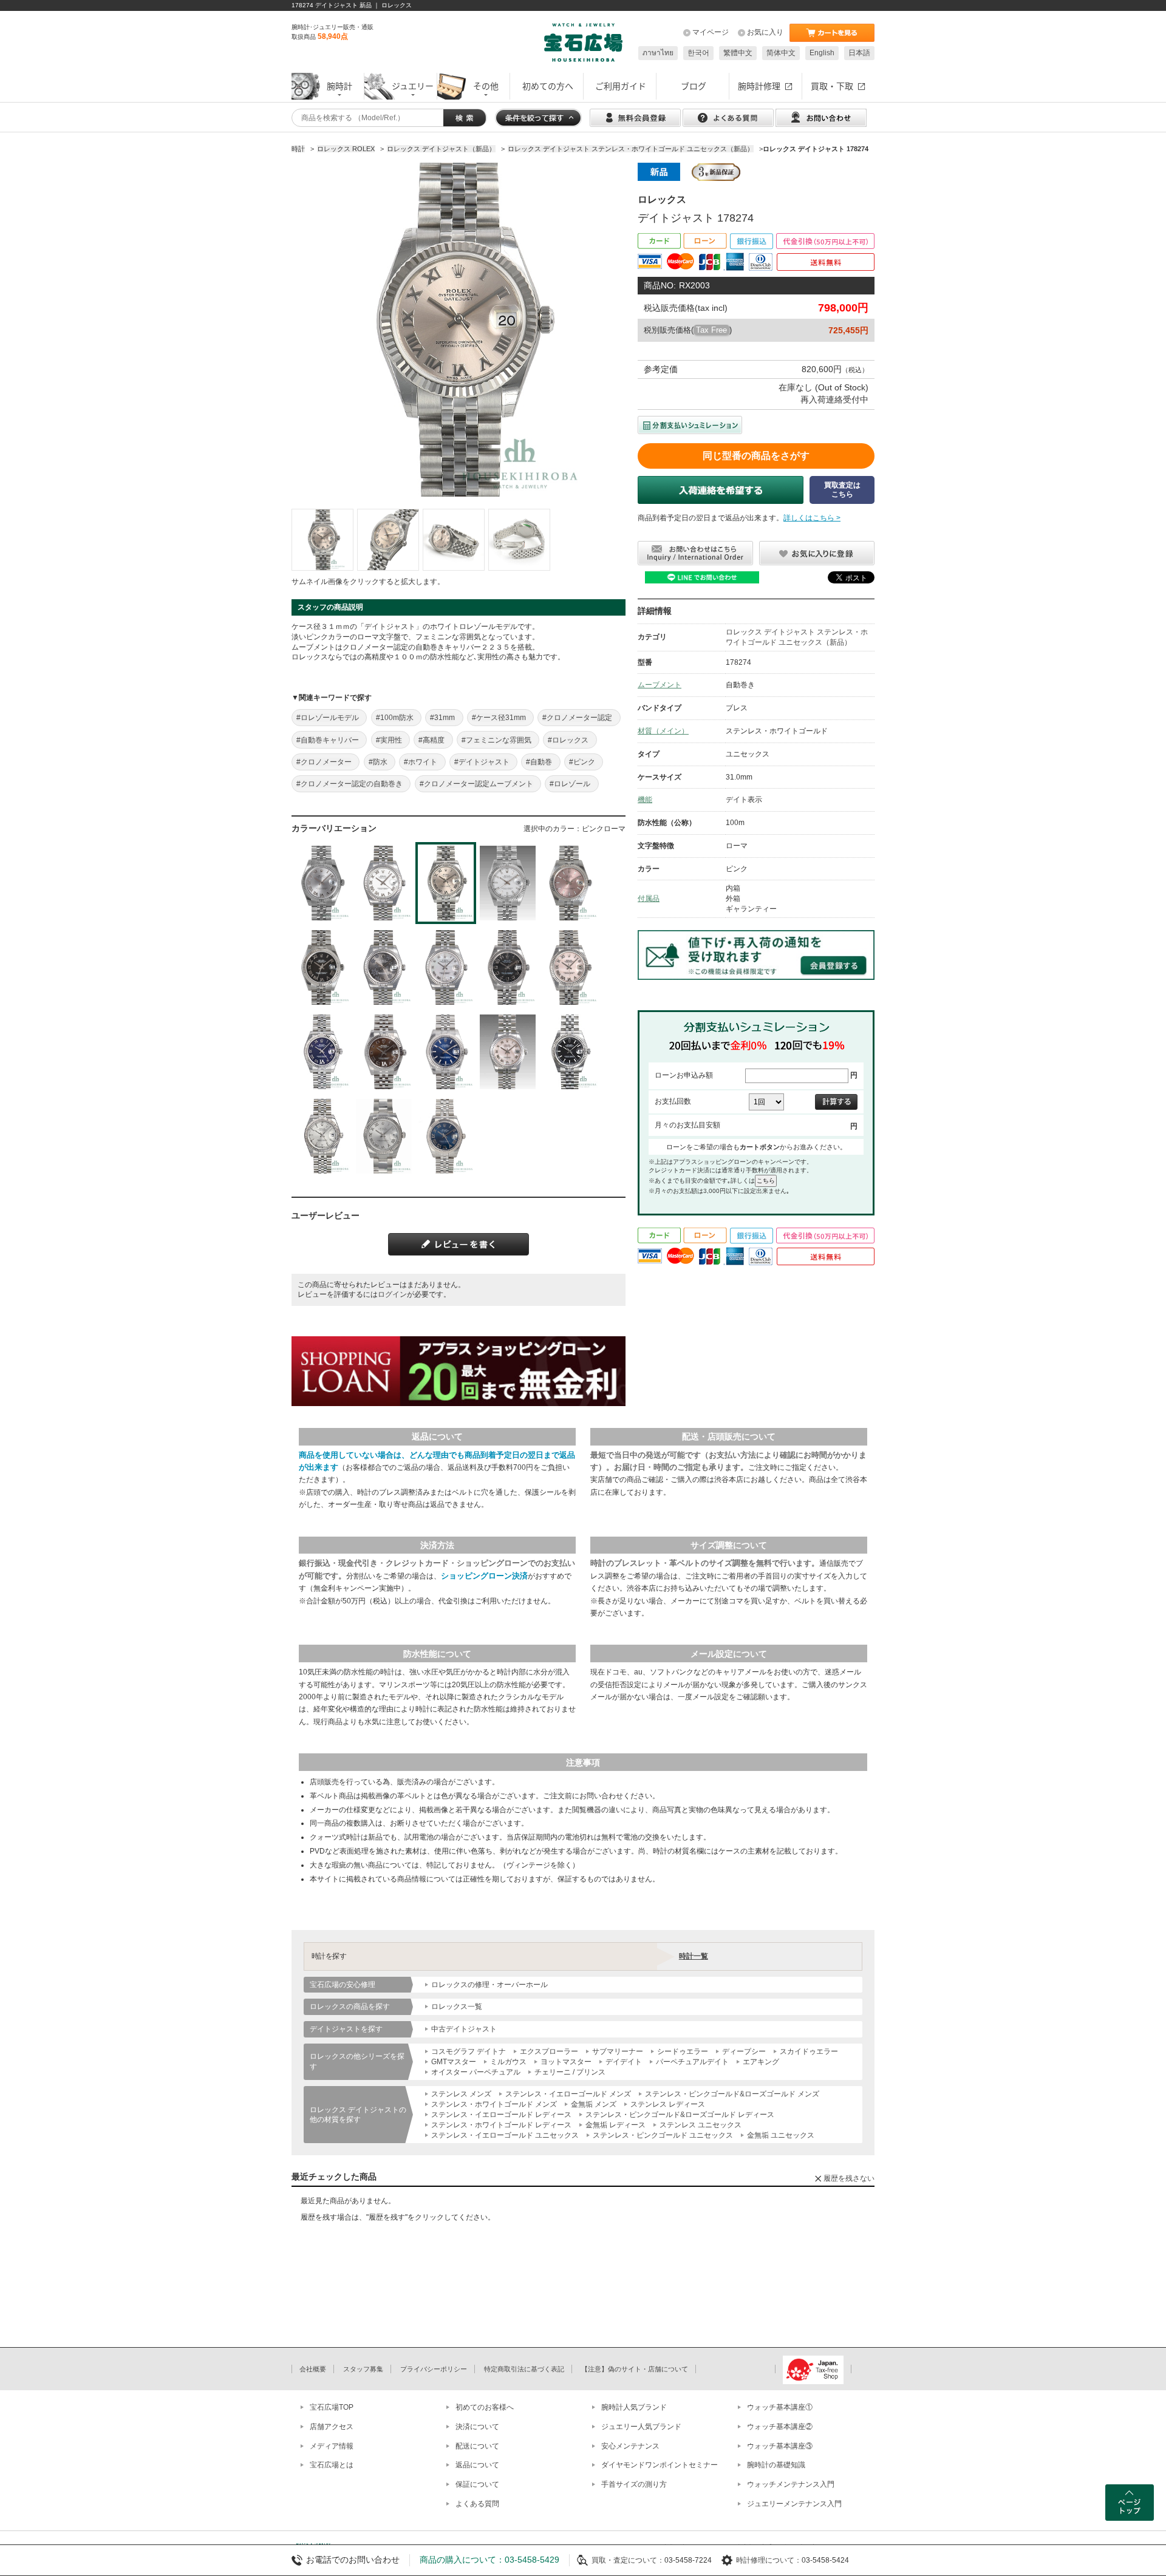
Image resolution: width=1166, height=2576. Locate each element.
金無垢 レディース (615, 2125)
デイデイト (624, 2062)
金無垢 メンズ (594, 2104)
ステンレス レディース (668, 2104)
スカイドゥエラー (809, 2051)
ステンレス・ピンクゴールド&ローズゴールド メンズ (732, 2094)
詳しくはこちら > (812, 518)
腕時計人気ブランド (634, 2407)
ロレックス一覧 (457, 2007)
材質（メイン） (663, 731)
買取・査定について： (628, 2560)
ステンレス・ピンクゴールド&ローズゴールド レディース (680, 2115)
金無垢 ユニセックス (781, 2135)
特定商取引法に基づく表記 (524, 2369)
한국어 (698, 53)
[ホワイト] (508, 883)
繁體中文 (738, 53)
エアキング (761, 2062)
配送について (477, 2446)
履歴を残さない (849, 2178)
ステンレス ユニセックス (701, 2125)
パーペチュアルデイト (692, 2062)
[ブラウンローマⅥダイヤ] (384, 1052)
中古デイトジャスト (464, 2029)
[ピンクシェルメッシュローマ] (508, 1052)
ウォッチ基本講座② (780, 2427)
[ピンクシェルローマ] (570, 967)
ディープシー (744, 2051)
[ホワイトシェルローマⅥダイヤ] (446, 967)
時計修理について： (769, 2560)
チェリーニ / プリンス (570, 2072)
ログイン (392, 1294)
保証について (477, 2484)
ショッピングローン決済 (484, 1576)
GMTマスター (454, 2062)
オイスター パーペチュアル (476, 2072)
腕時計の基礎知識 (776, 2465)
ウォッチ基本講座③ (780, 2446)
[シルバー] (322, 1136)
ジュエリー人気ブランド (641, 2427)
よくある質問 (477, 2504)
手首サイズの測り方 (634, 2484)
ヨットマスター (566, 2062)
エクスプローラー (549, 2051)
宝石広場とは (332, 2465)
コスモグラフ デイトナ (469, 2051)
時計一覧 (694, 1956)
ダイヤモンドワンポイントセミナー (660, 2465)
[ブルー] (446, 1052)
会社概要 (313, 2369)
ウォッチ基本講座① (780, 2407)
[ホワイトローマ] (384, 883)
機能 (645, 800)
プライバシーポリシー (434, 2369)
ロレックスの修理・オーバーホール (489, 1985)
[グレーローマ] (322, 883)
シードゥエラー (683, 2051)
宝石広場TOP (332, 2407)
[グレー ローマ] (384, 1136)
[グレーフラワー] (384, 967)
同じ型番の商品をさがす (756, 456)
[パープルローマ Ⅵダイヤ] (322, 1052)
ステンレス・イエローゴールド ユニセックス (505, 2135)
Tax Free (711, 330)
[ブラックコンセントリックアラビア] (508, 967)
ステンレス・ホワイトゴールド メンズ (494, 2104)
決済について (477, 2427)
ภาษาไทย (658, 53)
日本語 (859, 53)
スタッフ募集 (363, 2369)
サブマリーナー (618, 2051)
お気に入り (765, 32)
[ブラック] (570, 1052)
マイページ (711, 32)
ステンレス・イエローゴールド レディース (501, 2115)
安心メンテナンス (630, 2446)
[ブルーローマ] (446, 1136)
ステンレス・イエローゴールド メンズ (568, 2094)
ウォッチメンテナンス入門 (791, 2484)
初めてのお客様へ (485, 2407)
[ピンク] (570, 883)
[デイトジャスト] (322, 540)
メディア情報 (332, 2446)
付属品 (649, 899)
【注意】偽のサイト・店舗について (635, 2369)
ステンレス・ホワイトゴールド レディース (501, 2125)
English (822, 53)
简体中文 (781, 53)
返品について (477, 2465)
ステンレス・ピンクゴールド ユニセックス (663, 2135)
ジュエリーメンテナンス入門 (794, 2504)
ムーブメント (660, 685)
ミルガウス (508, 2062)
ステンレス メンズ (461, 2094)
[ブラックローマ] (322, 967)
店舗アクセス (332, 2427)
